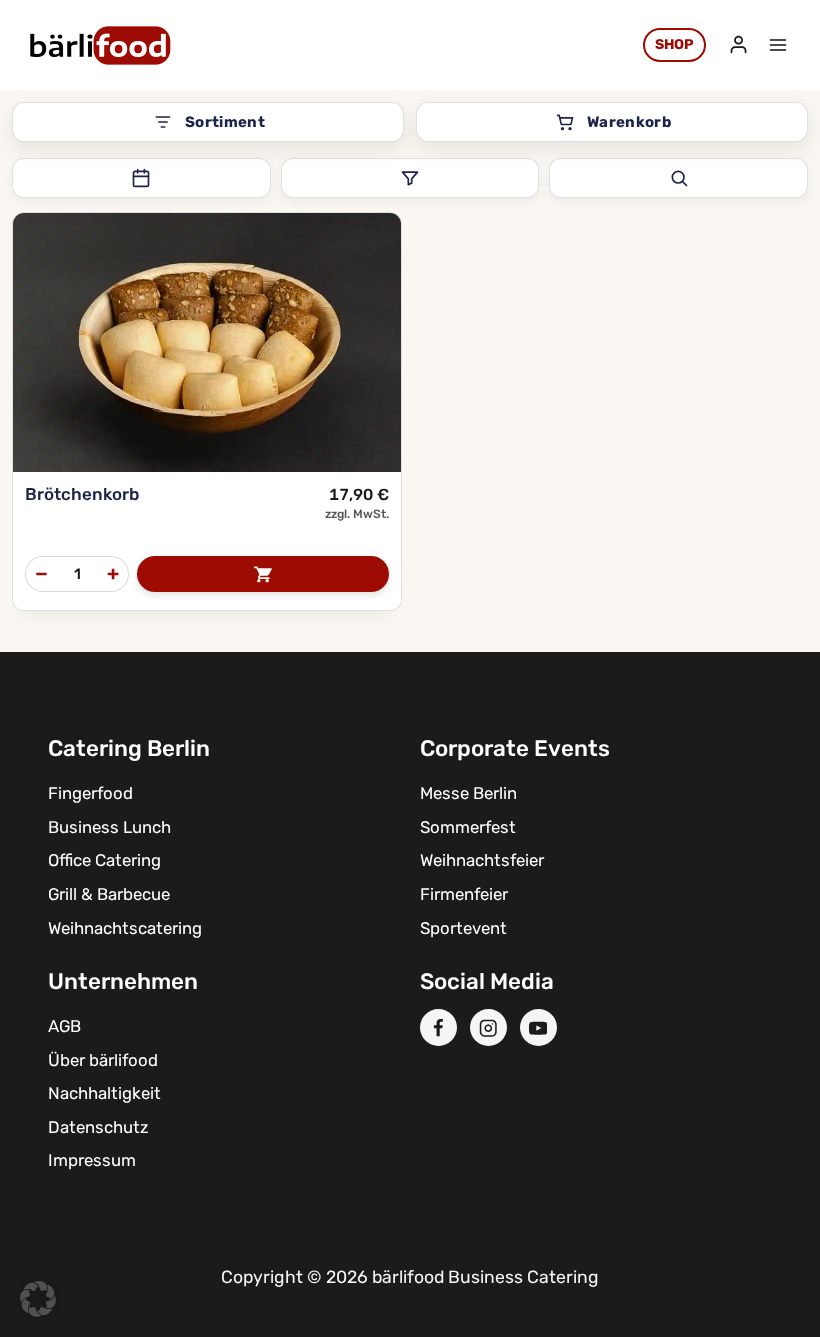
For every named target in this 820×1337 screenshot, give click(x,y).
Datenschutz (98, 1127)
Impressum (92, 1160)
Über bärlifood (103, 1060)
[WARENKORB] (263, 574)
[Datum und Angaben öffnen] (141, 178)
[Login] (738, 45)
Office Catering (104, 860)
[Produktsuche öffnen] (678, 178)
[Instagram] (488, 1027)
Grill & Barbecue (109, 894)
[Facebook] (438, 1027)
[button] (38, 1299)
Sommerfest (468, 827)
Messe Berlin (468, 793)
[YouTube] (538, 1027)
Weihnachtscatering (125, 928)
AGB (64, 1026)
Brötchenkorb (82, 494)
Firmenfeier (464, 894)
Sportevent (463, 928)
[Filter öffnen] (410, 178)
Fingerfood (90, 793)
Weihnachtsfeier (482, 860)
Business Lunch (109, 827)
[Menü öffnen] (777, 44)
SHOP (674, 44)
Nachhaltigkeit (104, 1093)
